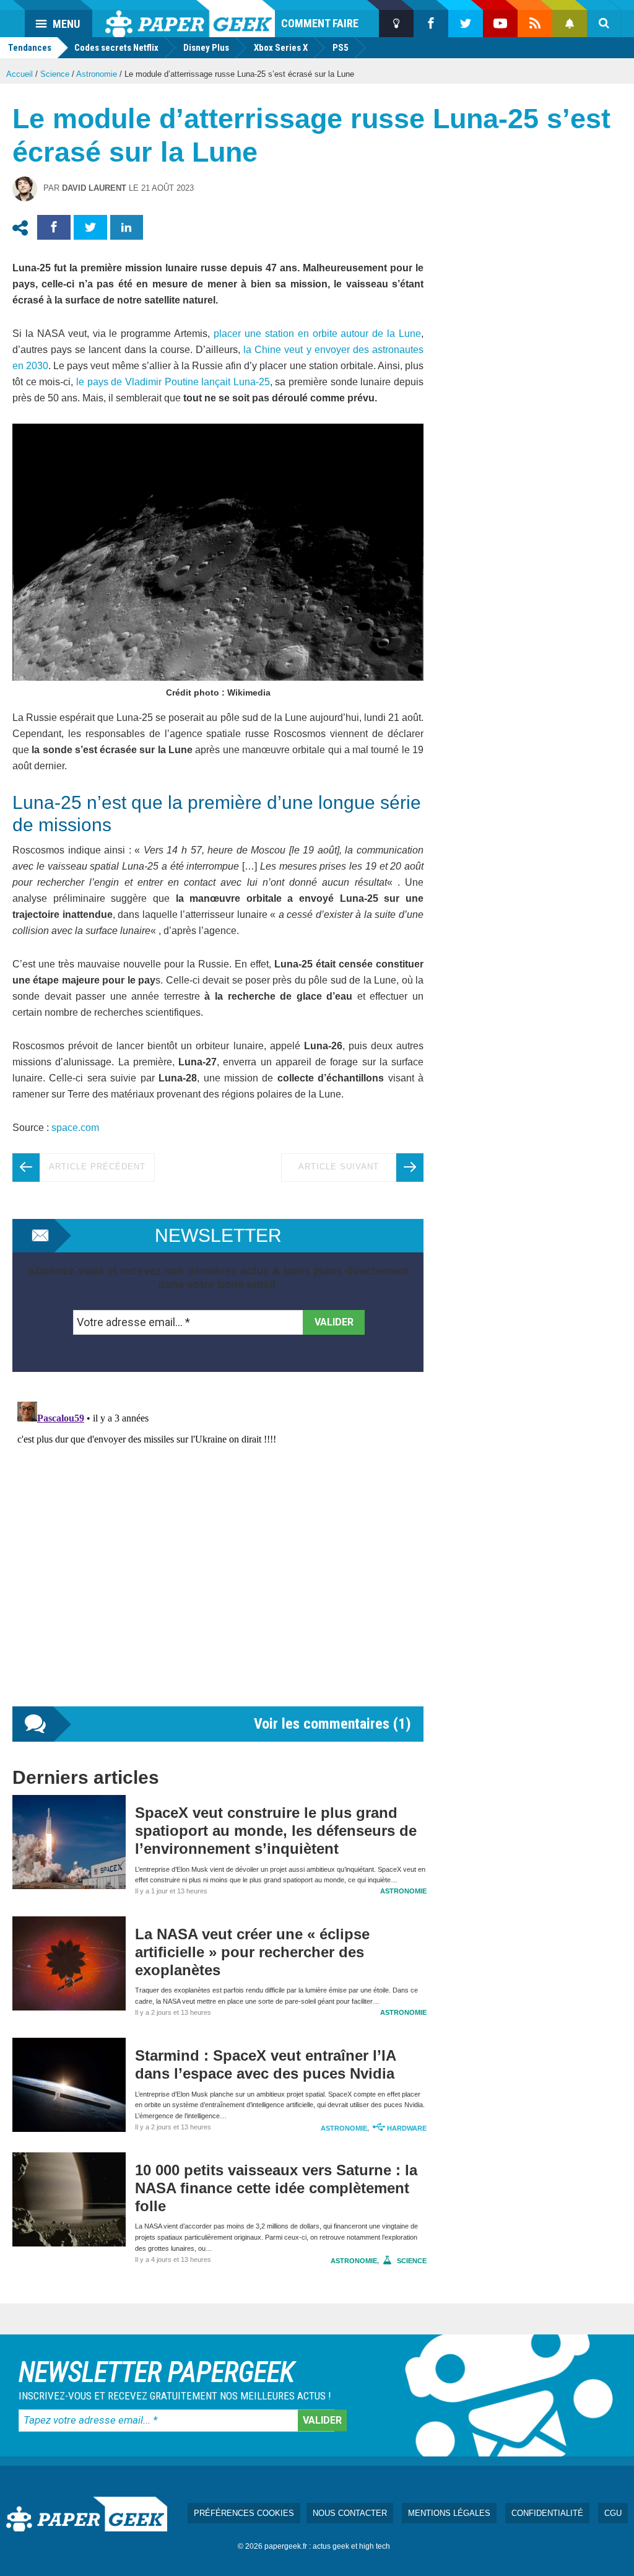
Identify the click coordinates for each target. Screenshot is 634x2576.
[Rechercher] (604, 24)
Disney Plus (206, 48)
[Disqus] (218, 1552)
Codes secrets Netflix (116, 48)
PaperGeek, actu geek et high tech (190, 19)
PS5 (341, 48)
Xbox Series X (281, 48)
